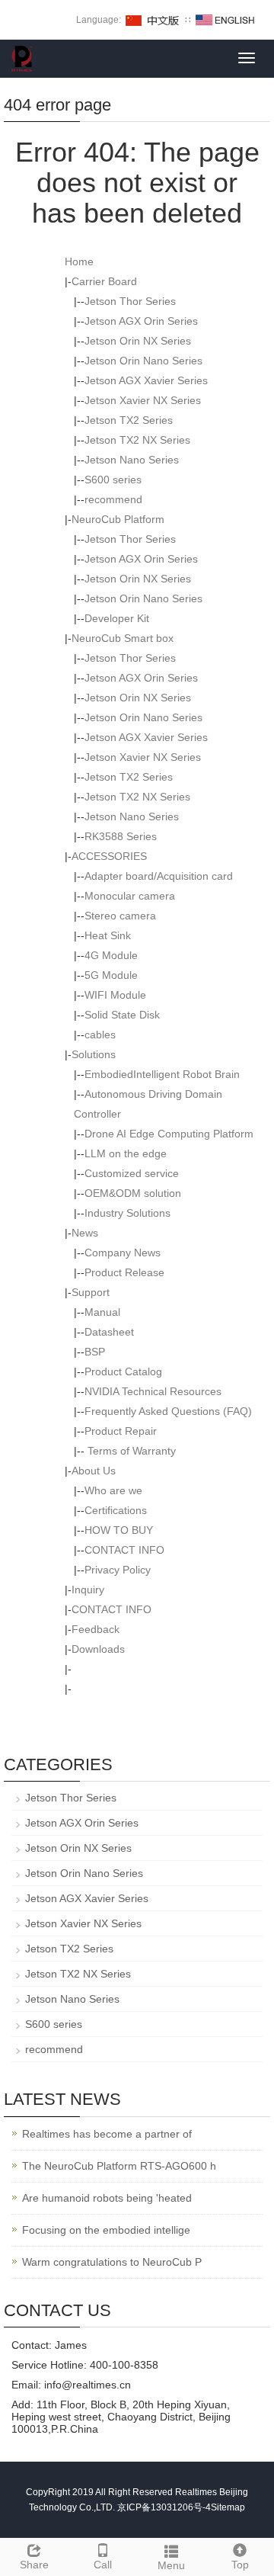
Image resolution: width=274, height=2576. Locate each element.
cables (100, 1035)
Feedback (96, 1629)
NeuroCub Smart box (123, 638)
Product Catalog (123, 1371)
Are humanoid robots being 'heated (107, 2198)
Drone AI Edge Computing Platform (169, 1134)
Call (103, 2565)
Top (240, 2565)
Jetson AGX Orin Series (141, 321)
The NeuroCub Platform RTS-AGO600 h (119, 2166)
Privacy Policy (118, 1570)
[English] (225, 20)
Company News (123, 1253)
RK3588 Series (121, 836)
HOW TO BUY (119, 1530)
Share (34, 2565)
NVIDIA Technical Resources (153, 1391)
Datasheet (109, 1332)
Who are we (113, 1490)
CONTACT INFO (124, 1550)
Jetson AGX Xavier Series (146, 380)
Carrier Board (104, 281)
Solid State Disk (122, 1015)
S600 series (113, 480)
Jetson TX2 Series (129, 420)
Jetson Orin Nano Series (143, 361)
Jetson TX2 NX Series (137, 440)
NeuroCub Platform (118, 519)
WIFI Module (115, 995)
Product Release (124, 1272)
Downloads (98, 1649)
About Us (94, 1471)
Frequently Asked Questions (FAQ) (168, 1411)
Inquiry (88, 1590)
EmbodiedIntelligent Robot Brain (162, 1074)
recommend (113, 499)
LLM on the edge (126, 1153)
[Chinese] (153, 20)
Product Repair (121, 1431)
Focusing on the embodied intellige (106, 2230)
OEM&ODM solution (133, 1193)
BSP (95, 1352)
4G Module (111, 955)
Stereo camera (120, 916)
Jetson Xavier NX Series (143, 400)
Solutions (94, 1054)
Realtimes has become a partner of (107, 2134)
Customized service (132, 1173)
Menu (171, 2565)
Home (79, 261)
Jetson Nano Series (132, 460)
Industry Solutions (127, 1213)
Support (91, 1292)
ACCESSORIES (109, 856)
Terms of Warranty (130, 1451)
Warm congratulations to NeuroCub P (112, 2262)
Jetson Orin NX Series (138, 341)
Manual (102, 1312)
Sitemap (228, 2507)
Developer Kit (117, 618)
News (85, 1233)
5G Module (111, 975)
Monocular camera (130, 896)
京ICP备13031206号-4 (164, 2507)
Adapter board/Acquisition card (159, 876)
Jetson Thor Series (130, 301)
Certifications (116, 1510)
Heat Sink (108, 935)
